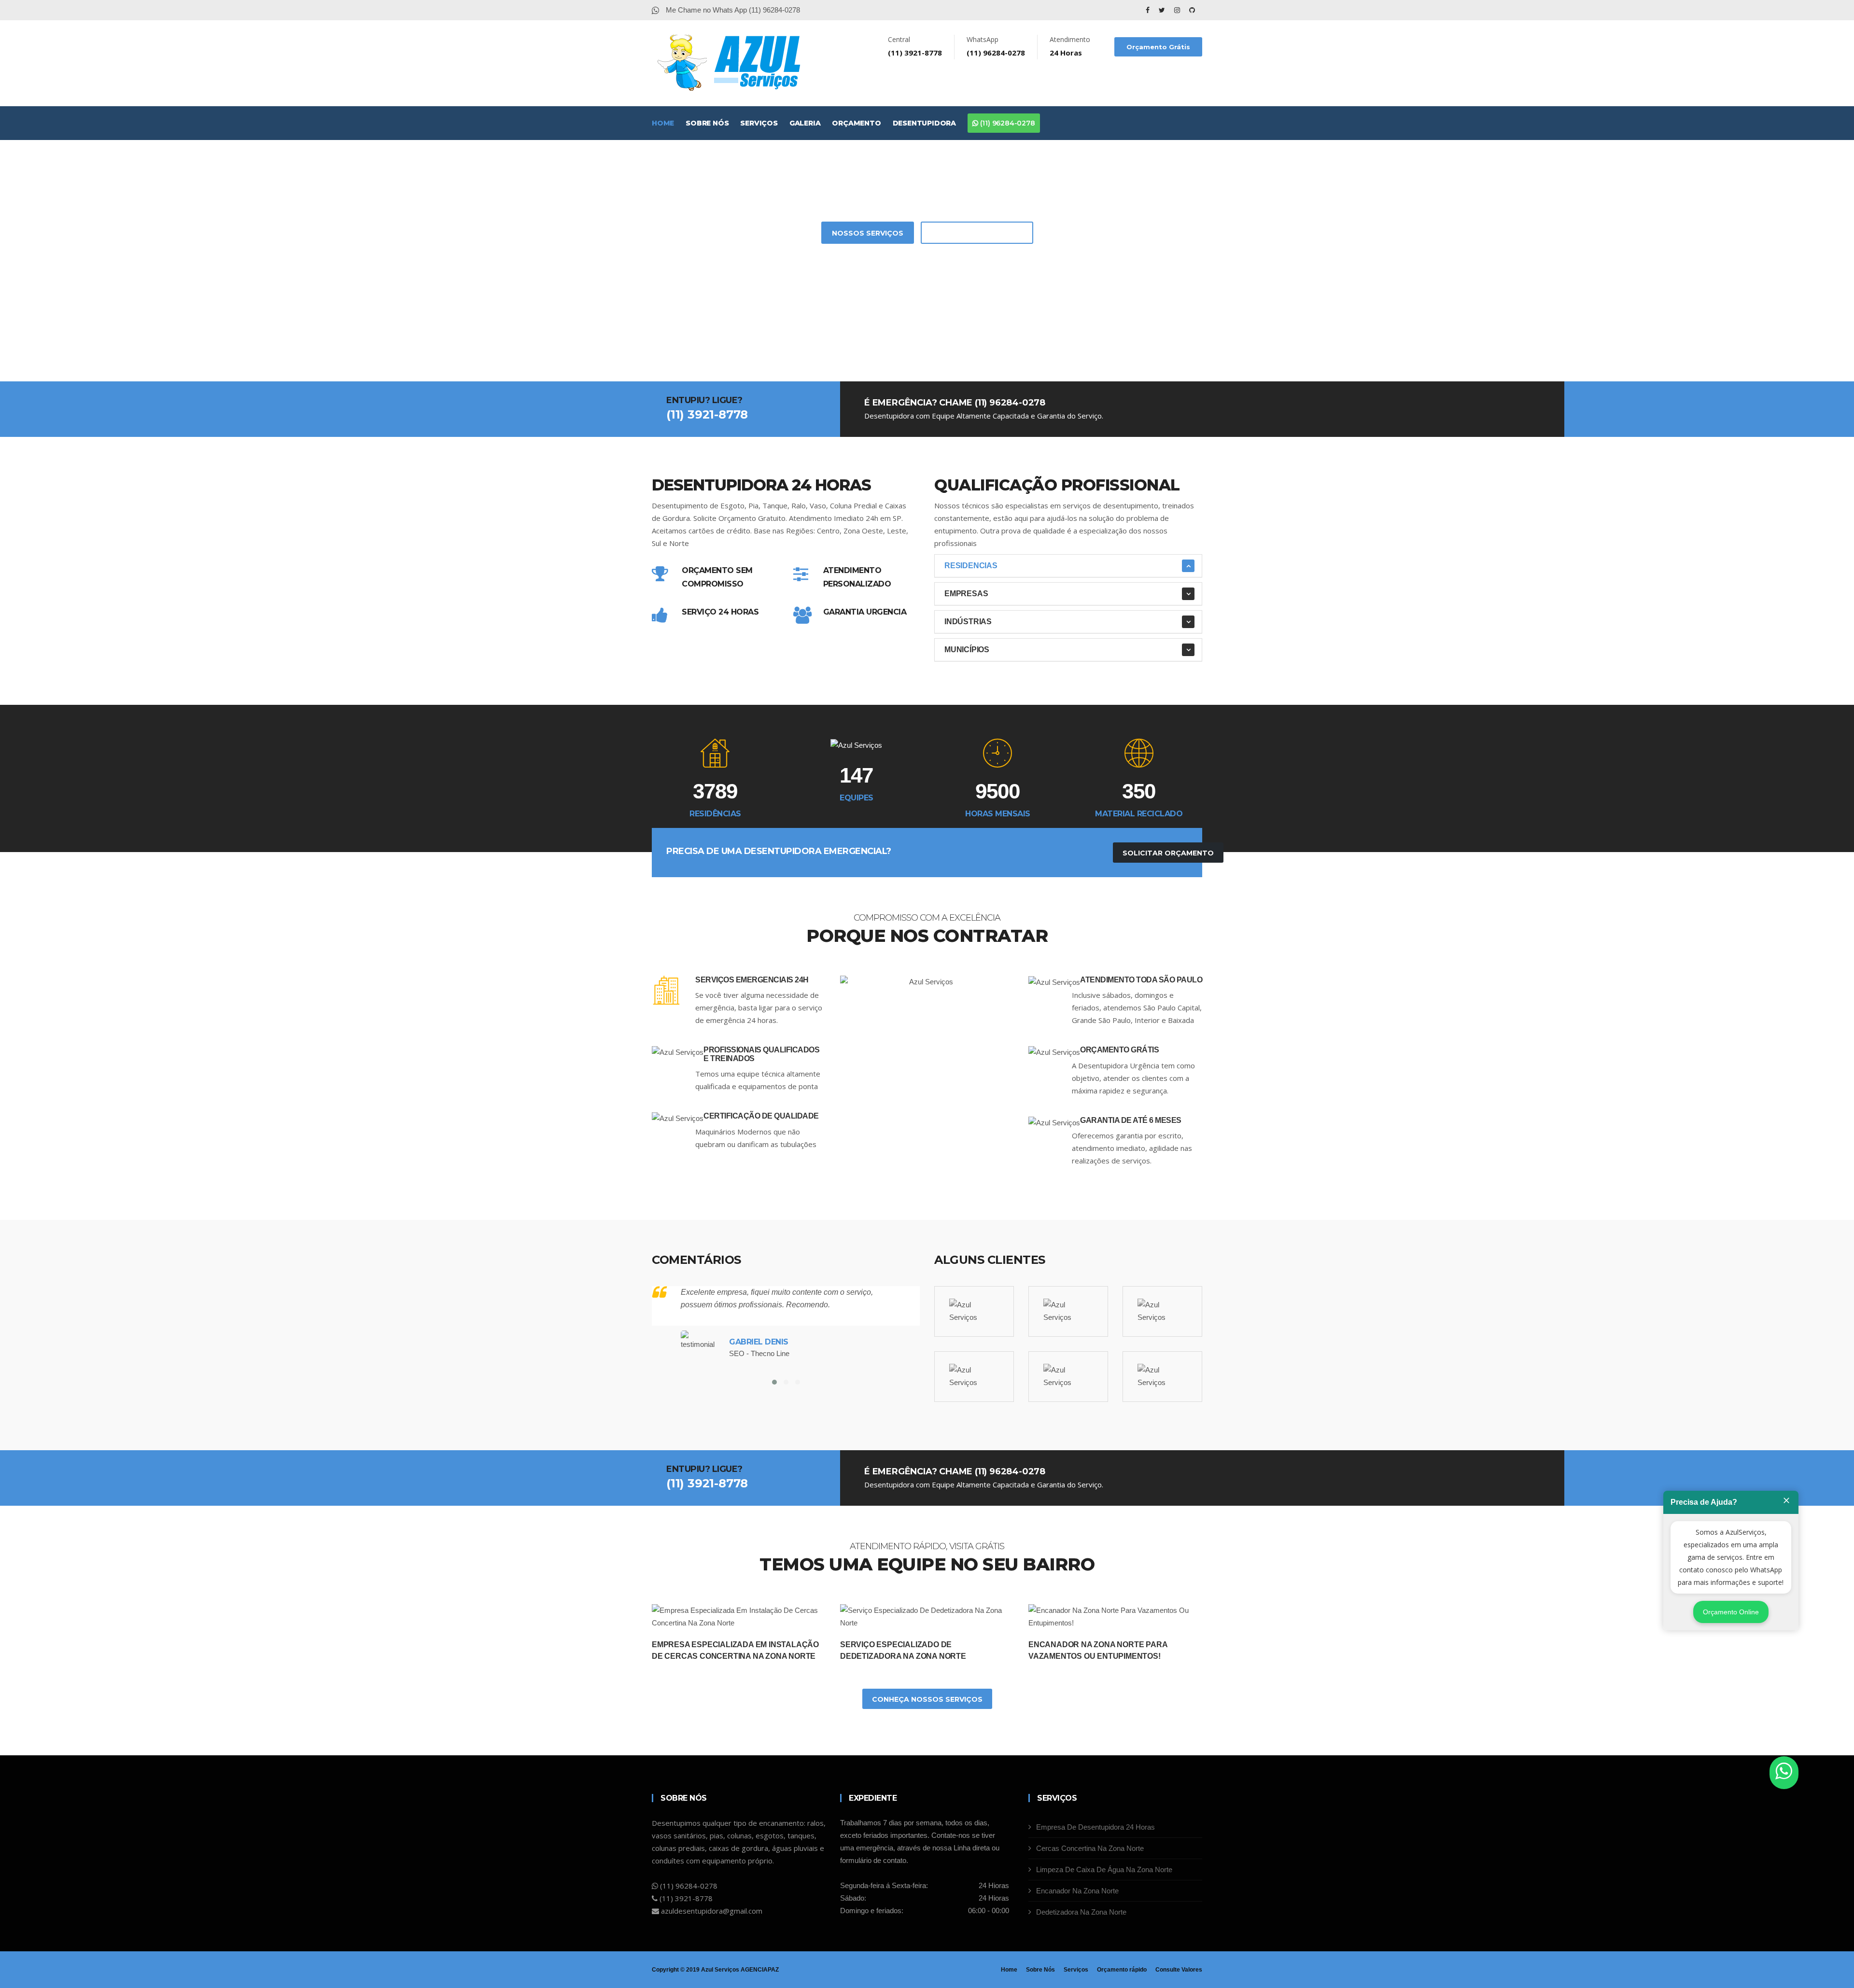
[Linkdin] (1192, 10)
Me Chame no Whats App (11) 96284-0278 (732, 10)
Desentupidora (924, 123)
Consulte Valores (1179, 1970)
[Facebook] (1149, 10)
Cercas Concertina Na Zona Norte (1090, 1848)
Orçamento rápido (1122, 1970)
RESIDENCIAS (971, 566)
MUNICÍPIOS (967, 650)
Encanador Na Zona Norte (1077, 1891)
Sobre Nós (707, 123)
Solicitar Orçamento (977, 233)
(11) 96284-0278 (1007, 123)
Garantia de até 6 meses (1131, 1120)
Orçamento (856, 123)
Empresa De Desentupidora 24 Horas (1096, 1827)
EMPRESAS (966, 594)
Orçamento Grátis (1158, 47)
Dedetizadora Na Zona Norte (1081, 1912)
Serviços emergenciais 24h (752, 980)
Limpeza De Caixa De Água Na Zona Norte (1104, 1869)
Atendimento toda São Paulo (1141, 980)
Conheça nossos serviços (927, 1699)
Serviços (759, 123)
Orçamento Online (1731, 1612)
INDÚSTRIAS (968, 622)
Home (663, 123)
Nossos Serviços (868, 233)
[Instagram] (1178, 10)
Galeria (805, 123)
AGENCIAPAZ (760, 1970)
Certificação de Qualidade (761, 1116)
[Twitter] (1163, 10)
